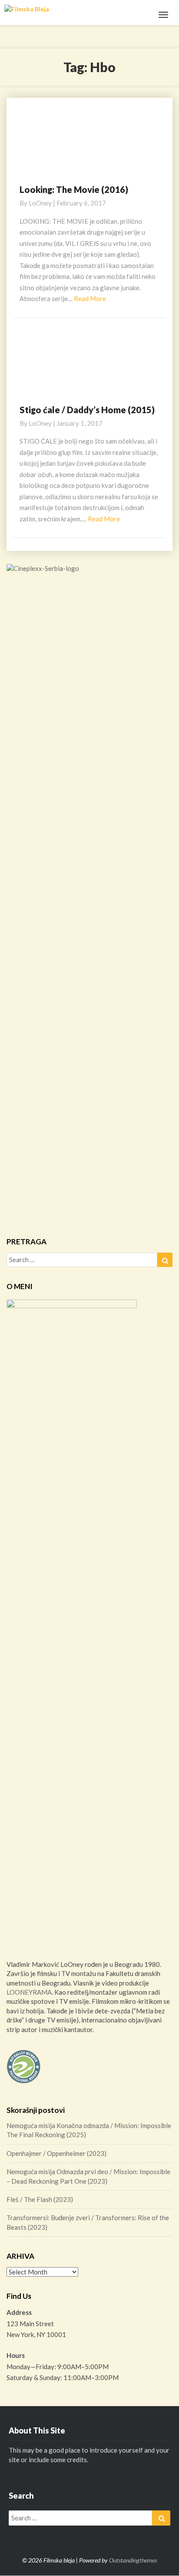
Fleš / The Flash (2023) (40, 2199)
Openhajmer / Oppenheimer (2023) (56, 2153)
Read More (90, 298)
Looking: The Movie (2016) (74, 189)
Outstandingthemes (133, 2560)
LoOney (40, 203)
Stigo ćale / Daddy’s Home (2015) (87, 410)
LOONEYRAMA (29, 1992)
